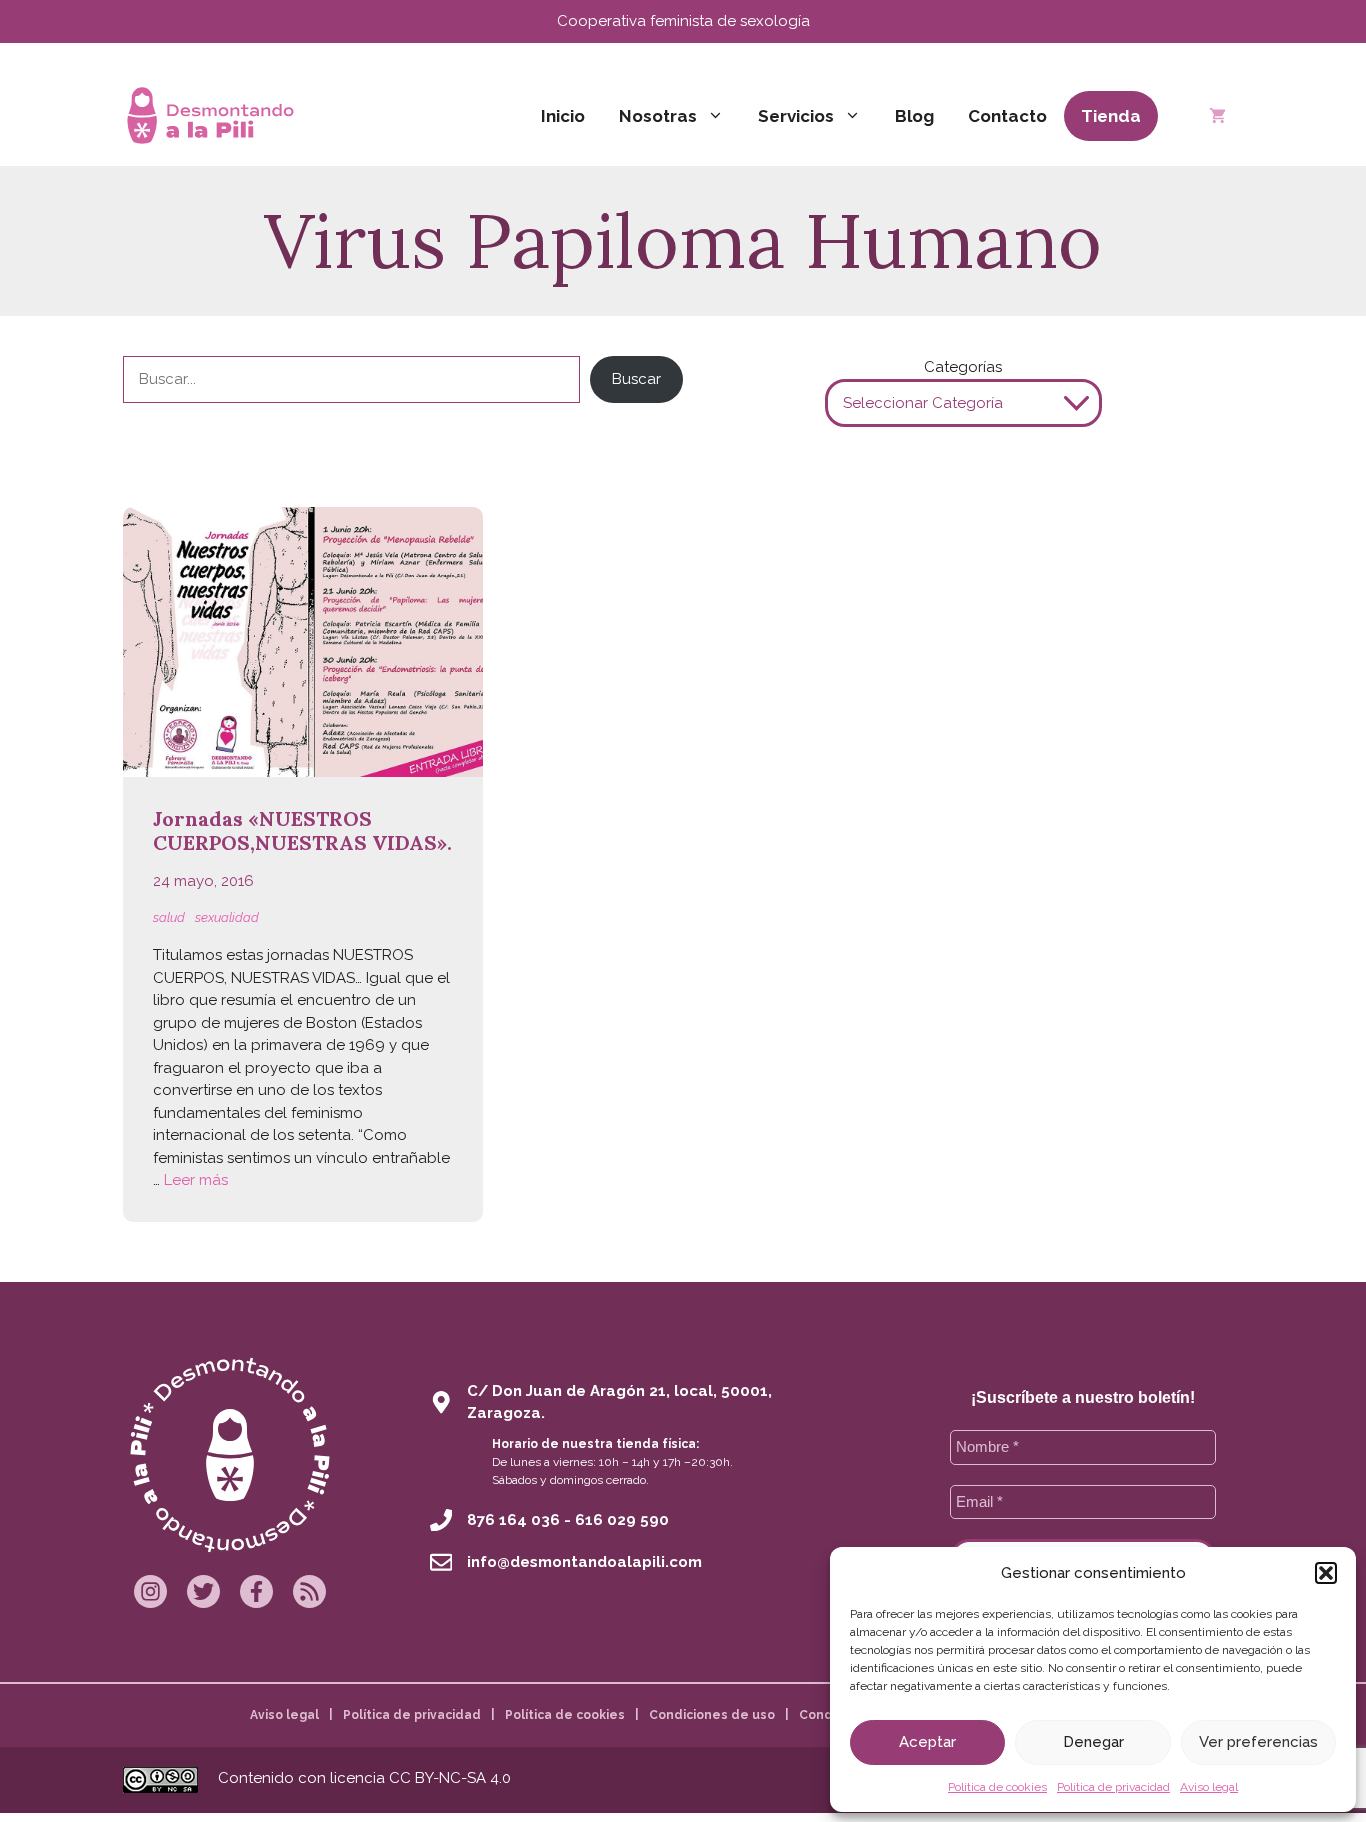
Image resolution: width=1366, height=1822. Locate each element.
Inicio (563, 116)
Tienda (1111, 116)
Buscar (636, 379)
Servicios (796, 116)
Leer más (196, 1180)
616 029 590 (622, 1520)
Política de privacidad (1113, 1787)
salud (169, 917)
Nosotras (658, 116)
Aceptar (927, 1742)
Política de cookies (997, 1787)
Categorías (963, 367)
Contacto (1007, 116)
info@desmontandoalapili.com (584, 1562)
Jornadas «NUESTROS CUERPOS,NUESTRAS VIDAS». (302, 830)
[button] (1326, 1573)
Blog (914, 116)
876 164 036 (513, 1520)
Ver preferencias (1258, 1742)
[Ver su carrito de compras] (1217, 116)
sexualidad (227, 917)
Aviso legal (1209, 1787)
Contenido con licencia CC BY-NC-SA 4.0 (364, 1778)
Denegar (1093, 1742)
